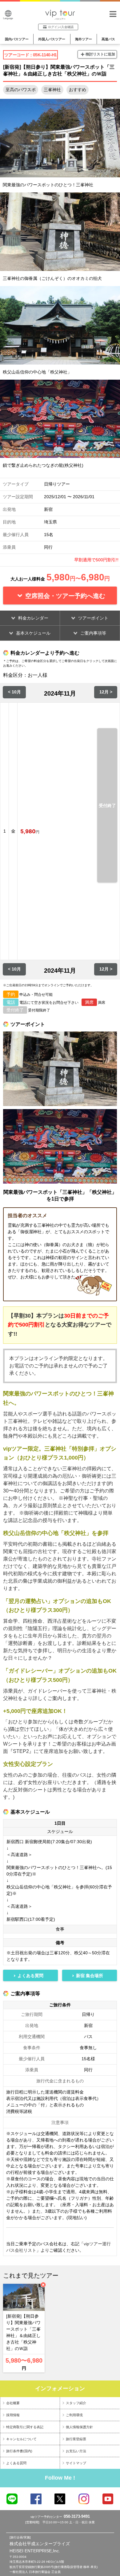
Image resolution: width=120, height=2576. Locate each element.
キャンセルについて (21, 2439)
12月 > (106, 692)
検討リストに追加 (100, 54)
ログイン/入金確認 (61, 27)
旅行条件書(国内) (19, 2451)
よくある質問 (16, 2463)
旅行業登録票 (76, 2439)
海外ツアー (84, 39)
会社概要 (13, 2403)
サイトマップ (76, 2463)
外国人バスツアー (52, 39)
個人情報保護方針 (79, 2427)
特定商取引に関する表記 (25, 2427)
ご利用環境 (74, 2415)
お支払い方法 (76, 2451)
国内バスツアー (17, 39)
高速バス (108, 39)
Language (8, 18)
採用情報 (13, 2415)
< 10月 (14, 692)
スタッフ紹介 (76, 2403)
